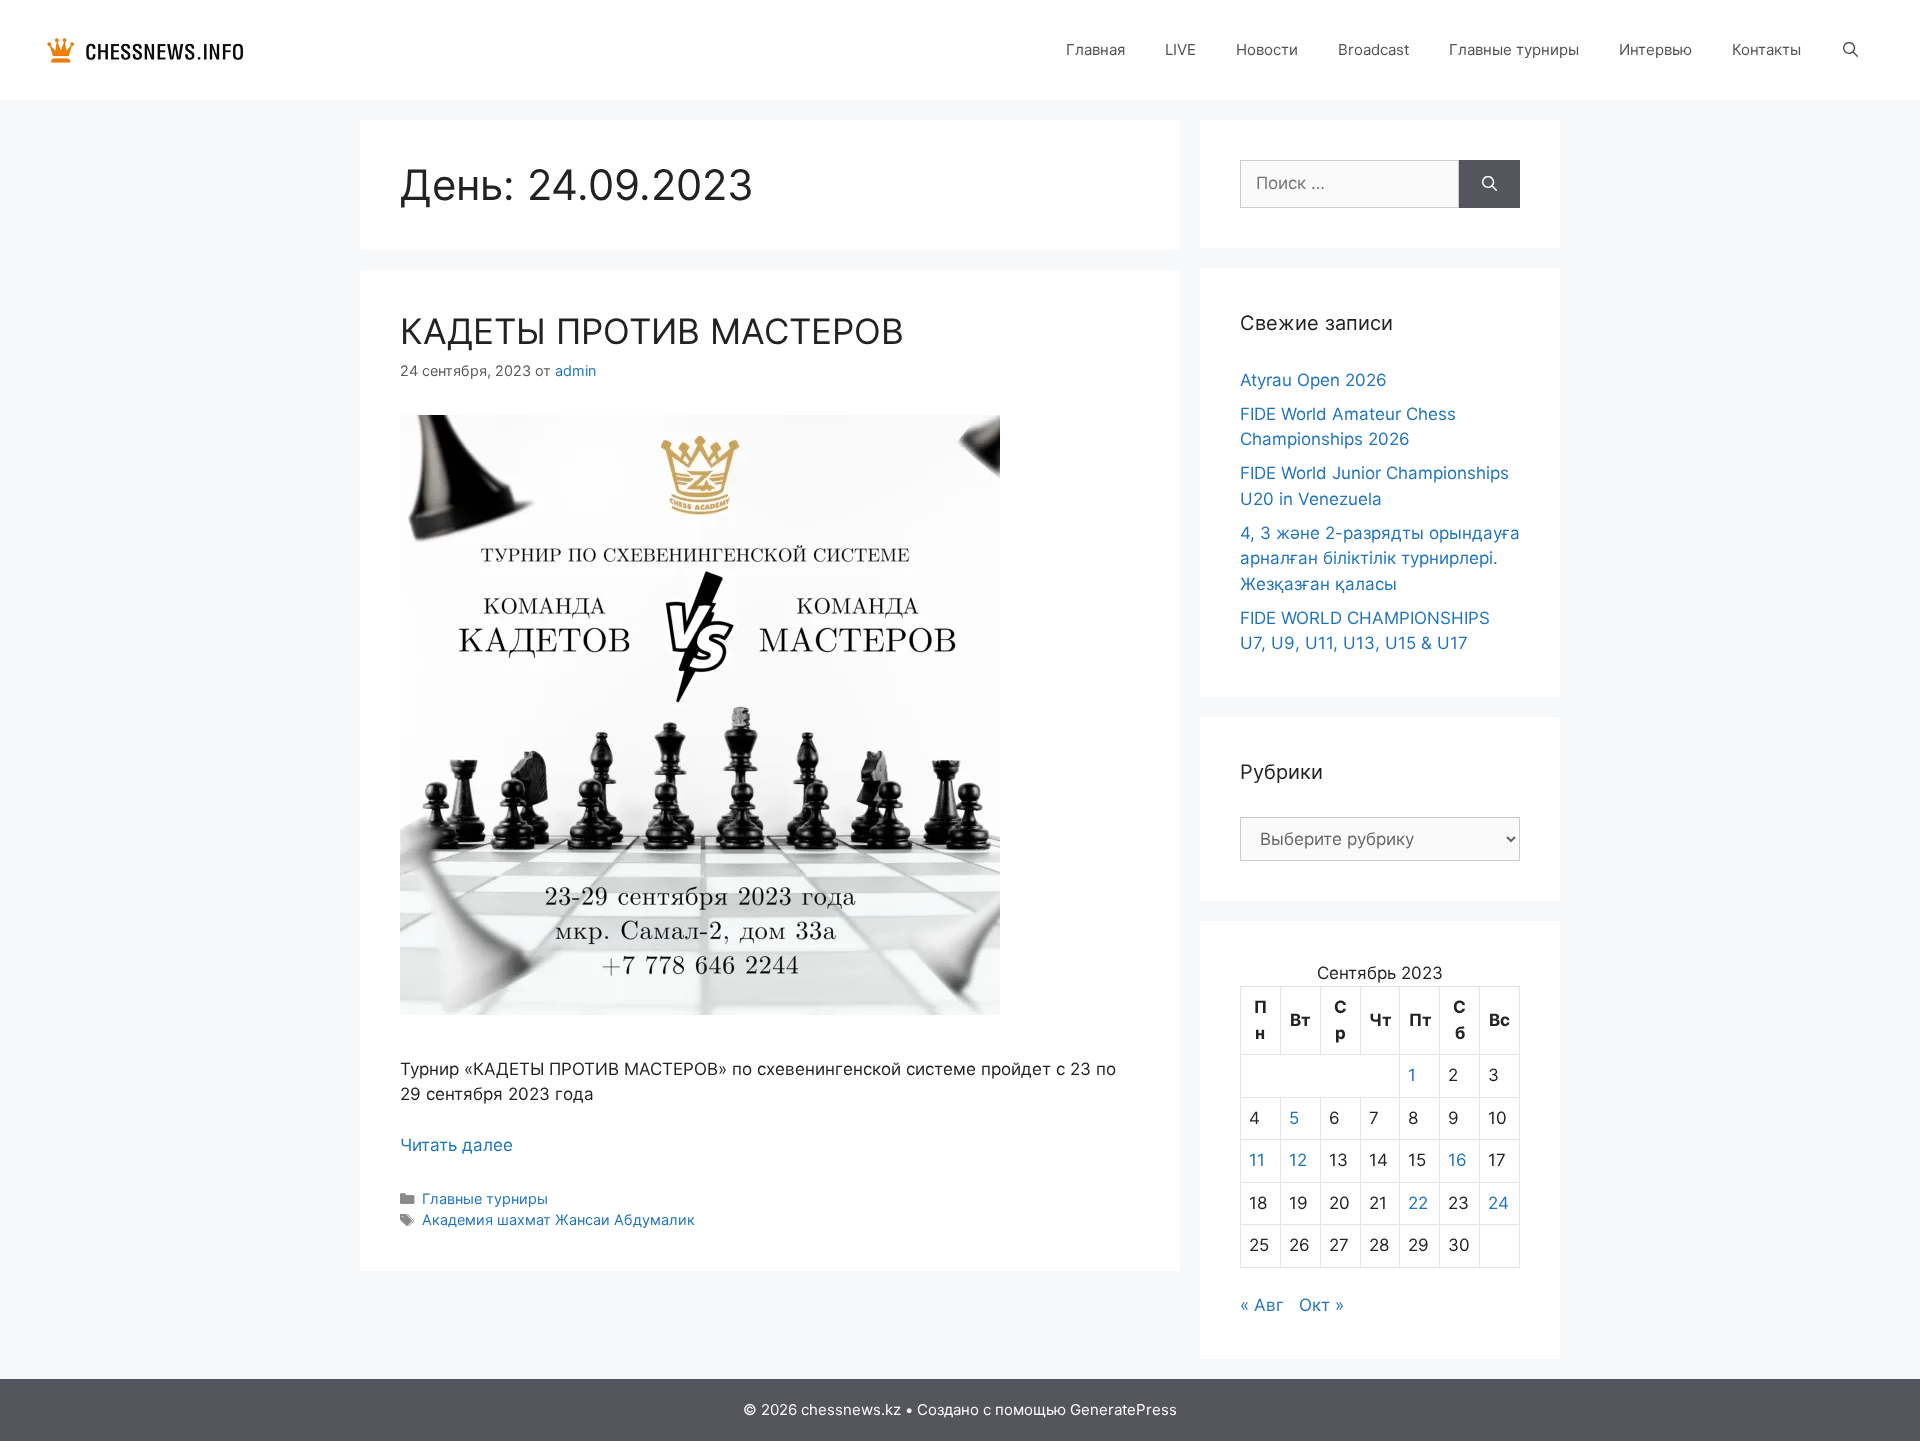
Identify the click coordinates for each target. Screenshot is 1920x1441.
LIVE (1180, 49)
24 (1498, 1203)
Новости (1267, 49)
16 (1457, 1160)
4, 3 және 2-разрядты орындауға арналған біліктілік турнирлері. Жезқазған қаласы (1380, 558)
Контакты (1766, 49)
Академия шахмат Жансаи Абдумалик (558, 1219)
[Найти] (1489, 184)
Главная (1095, 49)
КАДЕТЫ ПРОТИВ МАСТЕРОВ (652, 331)
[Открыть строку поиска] (1850, 50)
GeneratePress (1123, 1409)
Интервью (1655, 49)
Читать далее (456, 1145)
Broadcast (1373, 49)
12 (1298, 1160)
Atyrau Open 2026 (1313, 380)
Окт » (1321, 1305)
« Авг (1262, 1305)
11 (1257, 1160)
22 (1418, 1203)
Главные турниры (1514, 49)
